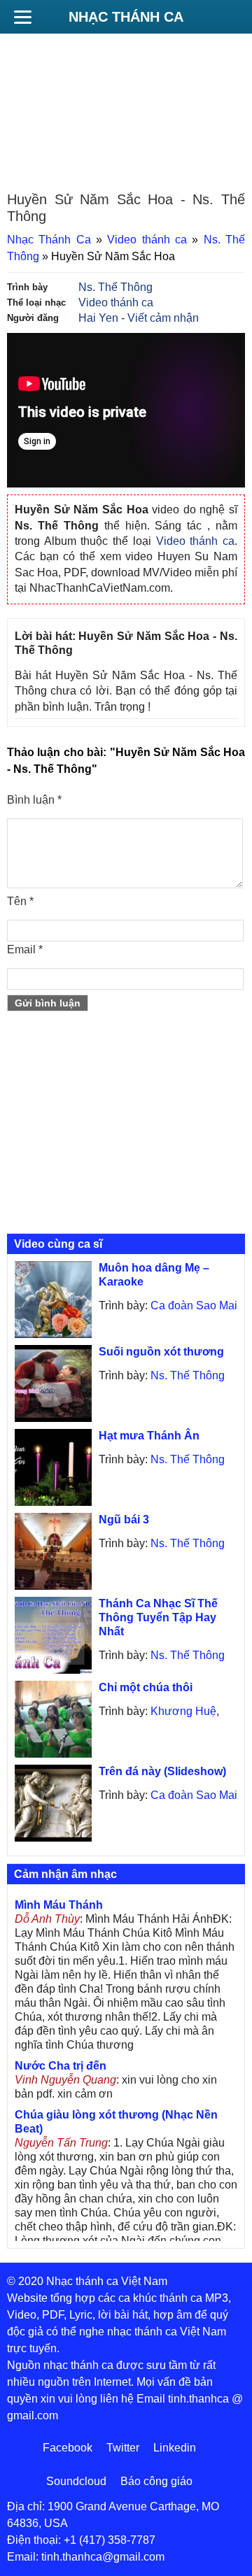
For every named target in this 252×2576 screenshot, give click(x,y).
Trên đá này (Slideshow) (162, 1771)
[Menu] (22, 17)
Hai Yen (98, 318)
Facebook (68, 2448)
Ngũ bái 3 (124, 1520)
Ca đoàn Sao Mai (194, 1305)
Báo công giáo (156, 2481)
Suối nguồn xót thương (161, 1352)
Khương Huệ (183, 1711)
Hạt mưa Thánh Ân (149, 1436)
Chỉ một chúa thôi (146, 1687)
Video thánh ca (147, 240)
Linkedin (175, 2448)
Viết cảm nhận (163, 318)
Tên (20, 901)
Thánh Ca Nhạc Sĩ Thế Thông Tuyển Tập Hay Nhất (158, 1617)
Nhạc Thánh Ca (126, 17)
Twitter (123, 2448)
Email (25, 949)
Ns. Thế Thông (115, 287)
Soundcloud (76, 2481)
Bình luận (34, 800)
